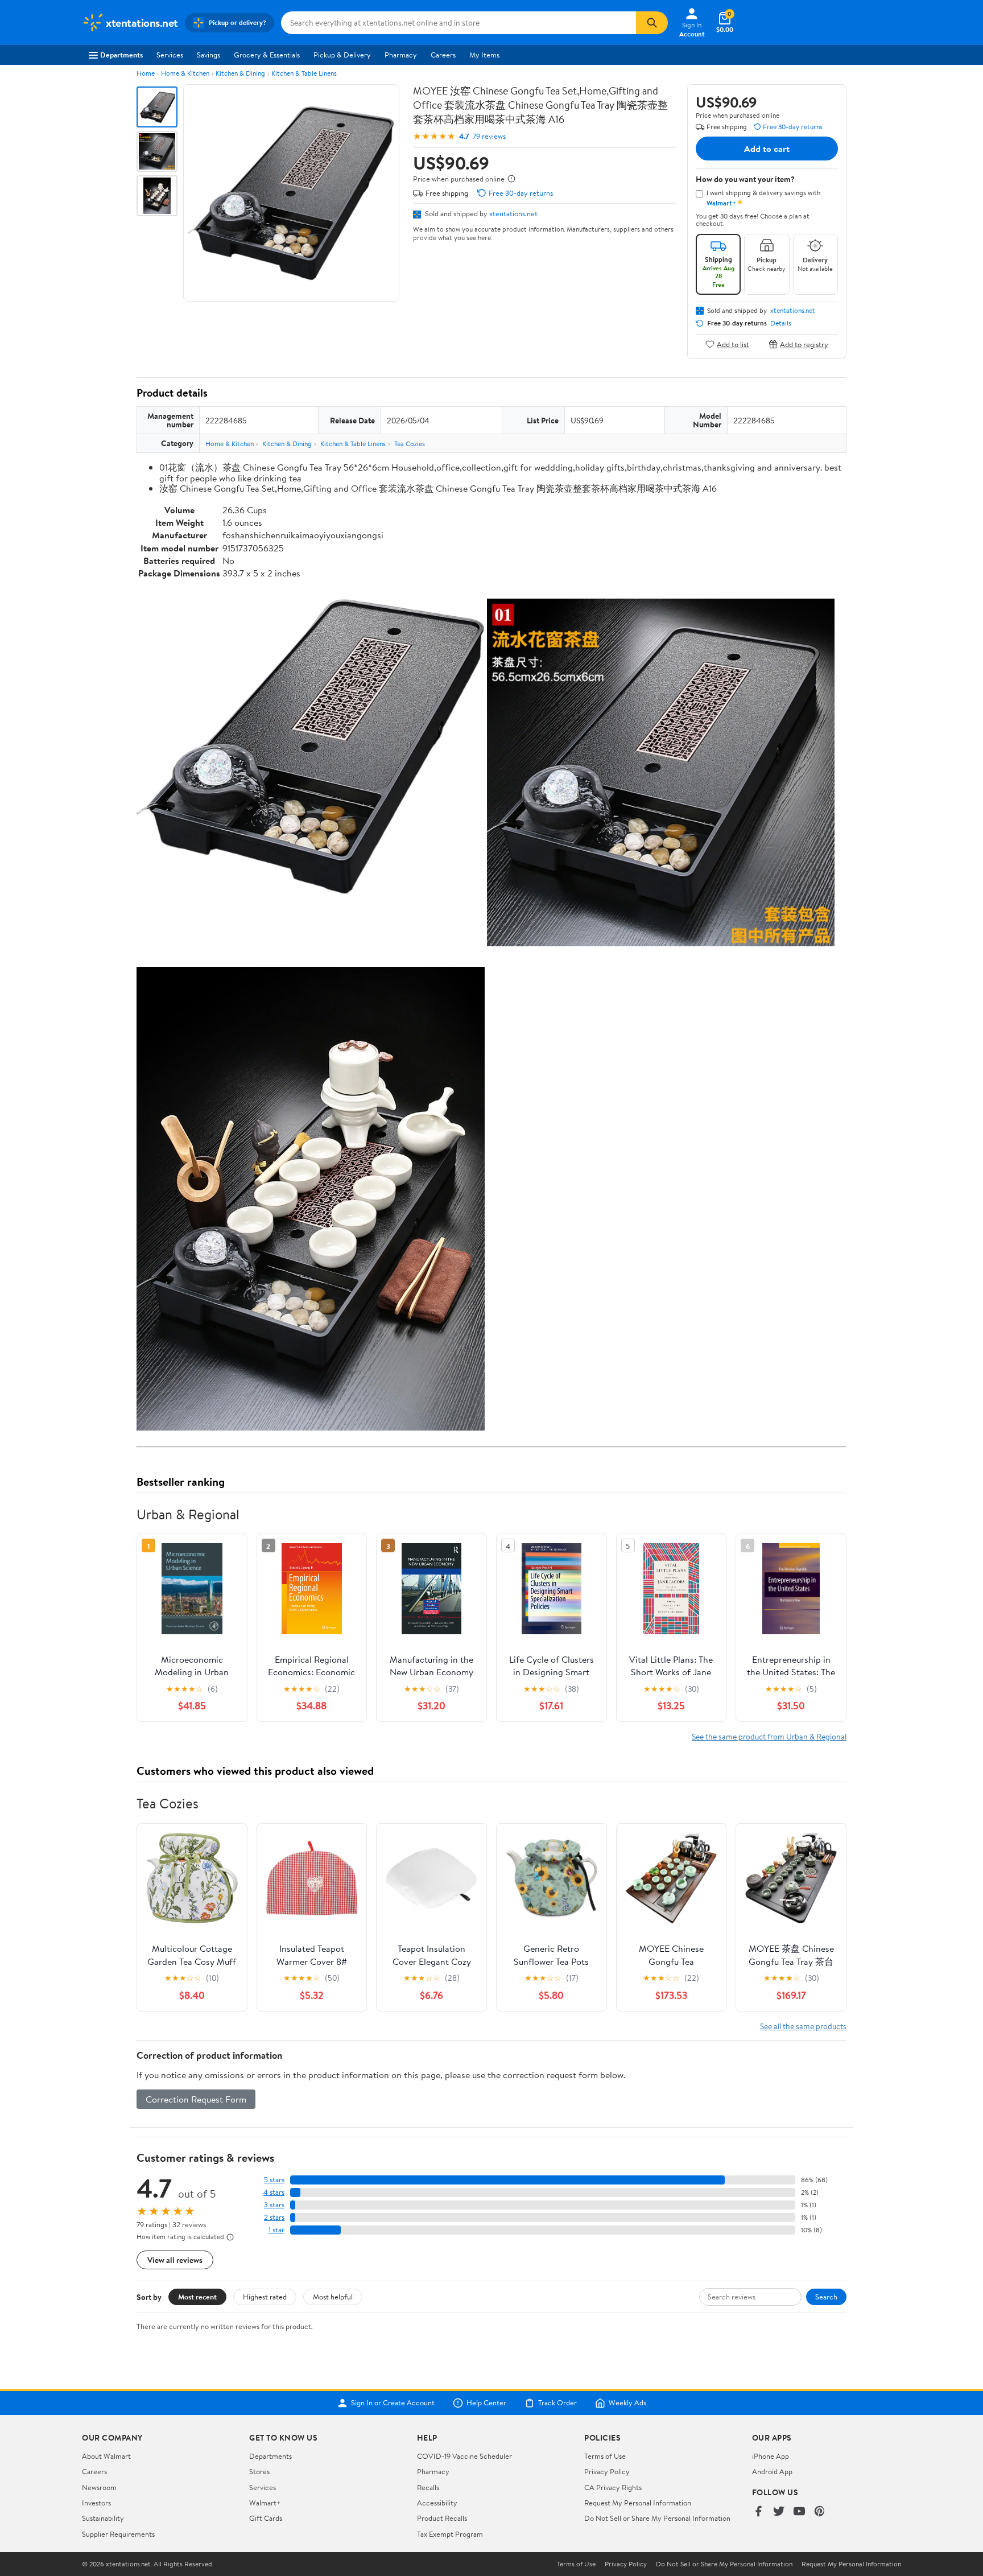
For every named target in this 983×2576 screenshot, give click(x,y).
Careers (443, 55)
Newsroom (99, 2487)
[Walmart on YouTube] (799, 2512)
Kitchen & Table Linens (304, 73)
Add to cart (767, 149)
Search (826, 2297)
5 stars (274, 2180)
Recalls (428, 2487)
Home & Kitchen (185, 73)
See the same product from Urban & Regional (769, 1736)
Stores (259, 2471)
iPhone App (771, 2456)
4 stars (274, 2192)
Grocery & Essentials (267, 55)
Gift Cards (266, 2518)
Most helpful (333, 2297)
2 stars (274, 2217)
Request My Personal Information (638, 2503)
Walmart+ (265, 2503)
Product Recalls (442, 2518)
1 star (276, 2230)
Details (781, 323)
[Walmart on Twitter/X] (779, 2512)
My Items (484, 55)
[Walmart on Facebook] (758, 2512)
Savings (208, 55)
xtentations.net (513, 213)
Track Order (557, 2403)
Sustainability (103, 2518)
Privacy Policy (607, 2471)
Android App (772, 2471)
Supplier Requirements (118, 2534)
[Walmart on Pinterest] (820, 2512)
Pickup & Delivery (342, 55)
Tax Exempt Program (450, 2534)
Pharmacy (401, 55)
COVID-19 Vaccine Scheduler (464, 2456)
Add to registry (804, 344)
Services (170, 55)
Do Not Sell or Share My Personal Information (657, 2518)
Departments (121, 55)
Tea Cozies (410, 444)
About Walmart (106, 2456)
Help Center (486, 2403)
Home (146, 73)
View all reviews (175, 2260)
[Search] (652, 23)
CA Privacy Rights (613, 2487)
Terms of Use (605, 2456)
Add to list (733, 344)
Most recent (197, 2297)
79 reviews (489, 136)
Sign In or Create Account (393, 2403)
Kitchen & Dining (240, 73)
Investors (96, 2503)
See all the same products (803, 2026)
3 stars (274, 2205)
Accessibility (437, 2503)
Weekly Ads (627, 2403)
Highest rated (265, 2297)
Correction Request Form (196, 2099)
